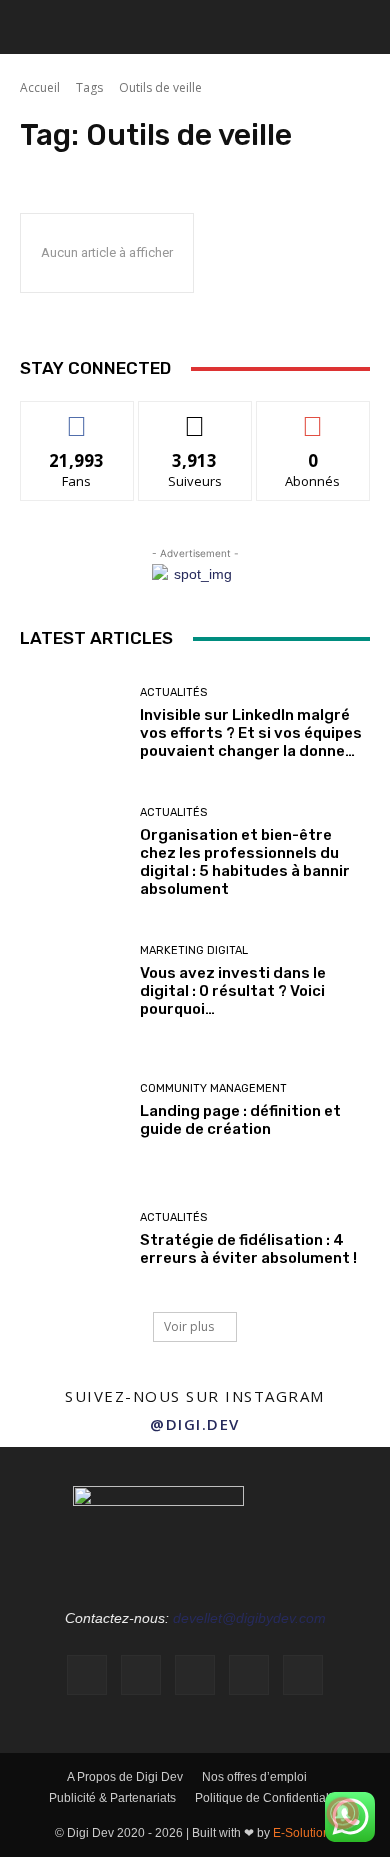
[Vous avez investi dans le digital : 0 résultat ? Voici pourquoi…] (72, 981)
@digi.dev (195, 1424)
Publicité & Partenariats (112, 1798)
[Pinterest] (249, 1675)
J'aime (77, 416)
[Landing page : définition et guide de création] (72, 1110)
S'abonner (313, 416)
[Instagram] (141, 1675)
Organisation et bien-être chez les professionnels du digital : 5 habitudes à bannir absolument (245, 862)
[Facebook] (87, 1675)
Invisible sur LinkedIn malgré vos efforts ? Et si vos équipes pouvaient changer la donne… (251, 733)
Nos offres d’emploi (254, 1777)
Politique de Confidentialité (268, 1798)
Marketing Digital (194, 950)
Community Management (213, 1088)
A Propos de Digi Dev (125, 1777)
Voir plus (189, 1326)
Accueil (40, 87)
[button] (34, 27)
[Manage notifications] (343, 1813)
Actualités (173, 692)
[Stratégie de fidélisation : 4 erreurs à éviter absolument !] (72, 1239)
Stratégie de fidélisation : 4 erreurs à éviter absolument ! (248, 1249)
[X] (303, 1675)
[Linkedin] (195, 1675)
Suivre (195, 416)
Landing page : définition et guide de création (240, 1120)
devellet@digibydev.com (249, 1618)
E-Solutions (304, 1833)
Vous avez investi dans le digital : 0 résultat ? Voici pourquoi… (233, 991)
